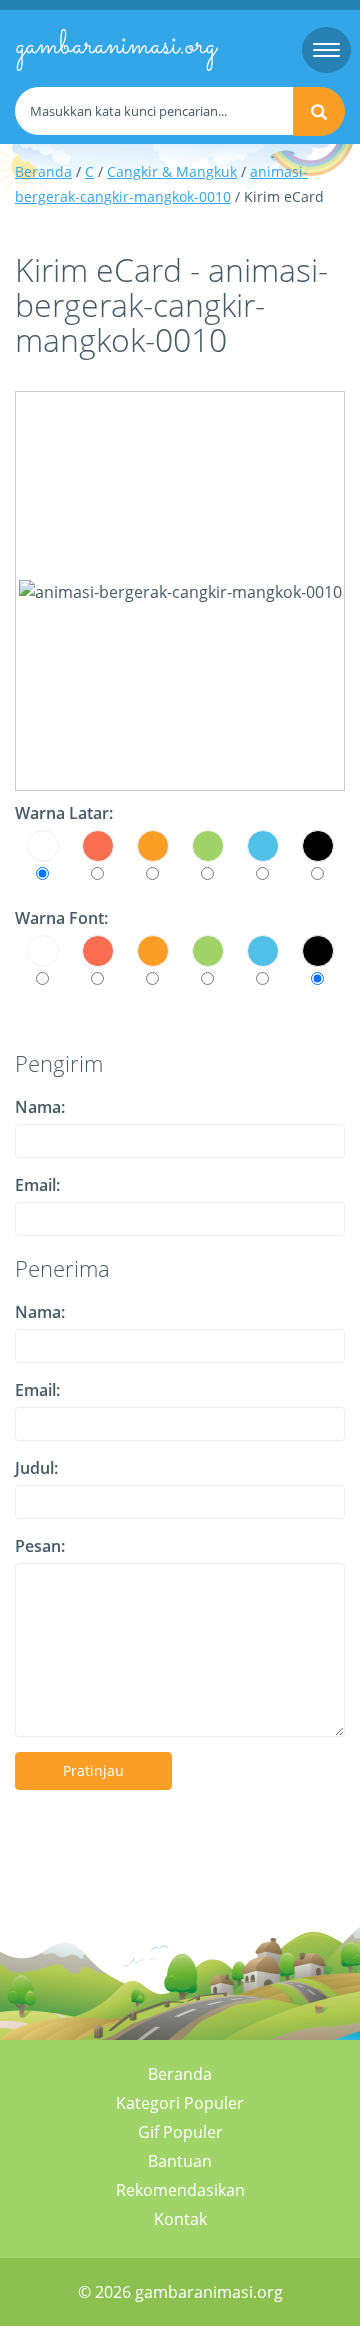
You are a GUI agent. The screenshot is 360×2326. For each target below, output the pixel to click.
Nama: (40, 1107)
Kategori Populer (180, 2103)
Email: (37, 1185)
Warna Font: (61, 918)
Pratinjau (93, 1770)
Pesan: (40, 1546)
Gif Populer (180, 2132)
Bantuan (180, 2161)
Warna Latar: (64, 813)
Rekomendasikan (180, 2190)
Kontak (180, 2219)
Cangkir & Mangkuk (172, 171)
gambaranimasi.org (116, 46)
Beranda (43, 171)
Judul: (36, 1468)
